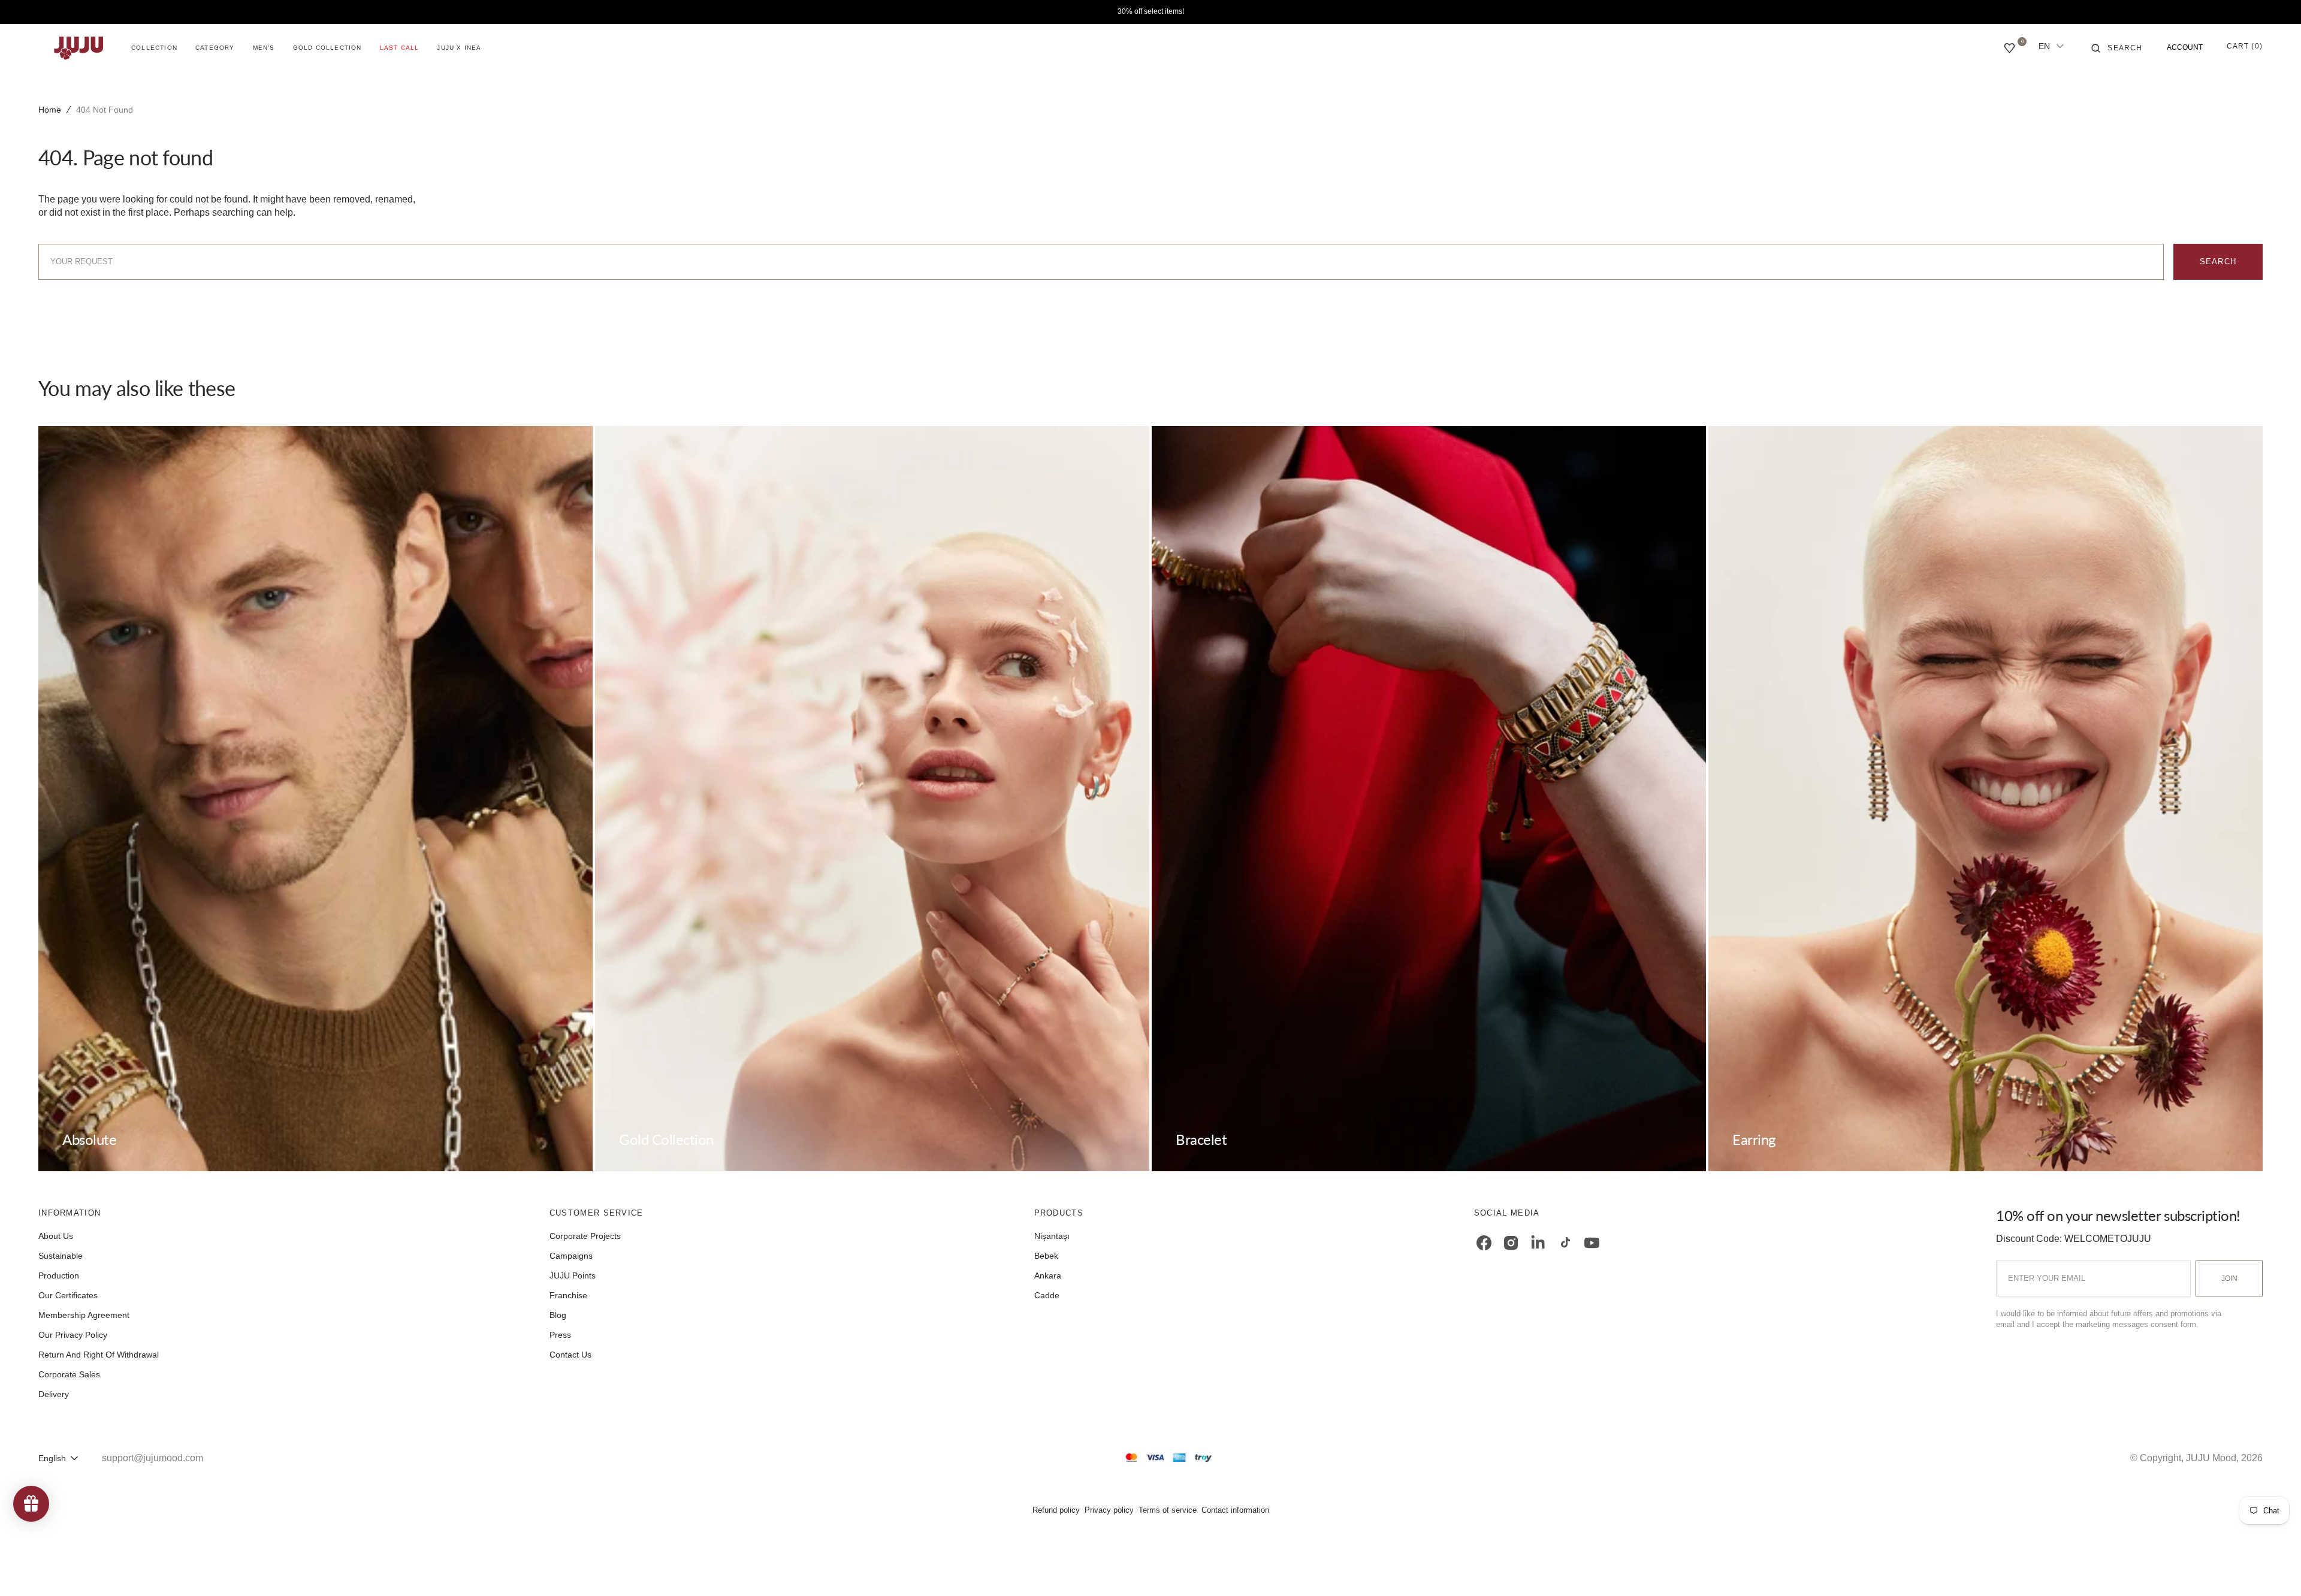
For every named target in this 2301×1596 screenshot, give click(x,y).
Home (50, 110)
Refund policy (1056, 1510)
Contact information (1235, 1510)
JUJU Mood (2211, 1458)
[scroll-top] (2273, 1568)
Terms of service (1168, 1510)
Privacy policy (1109, 1510)
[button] (2117, 48)
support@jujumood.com (153, 1458)
